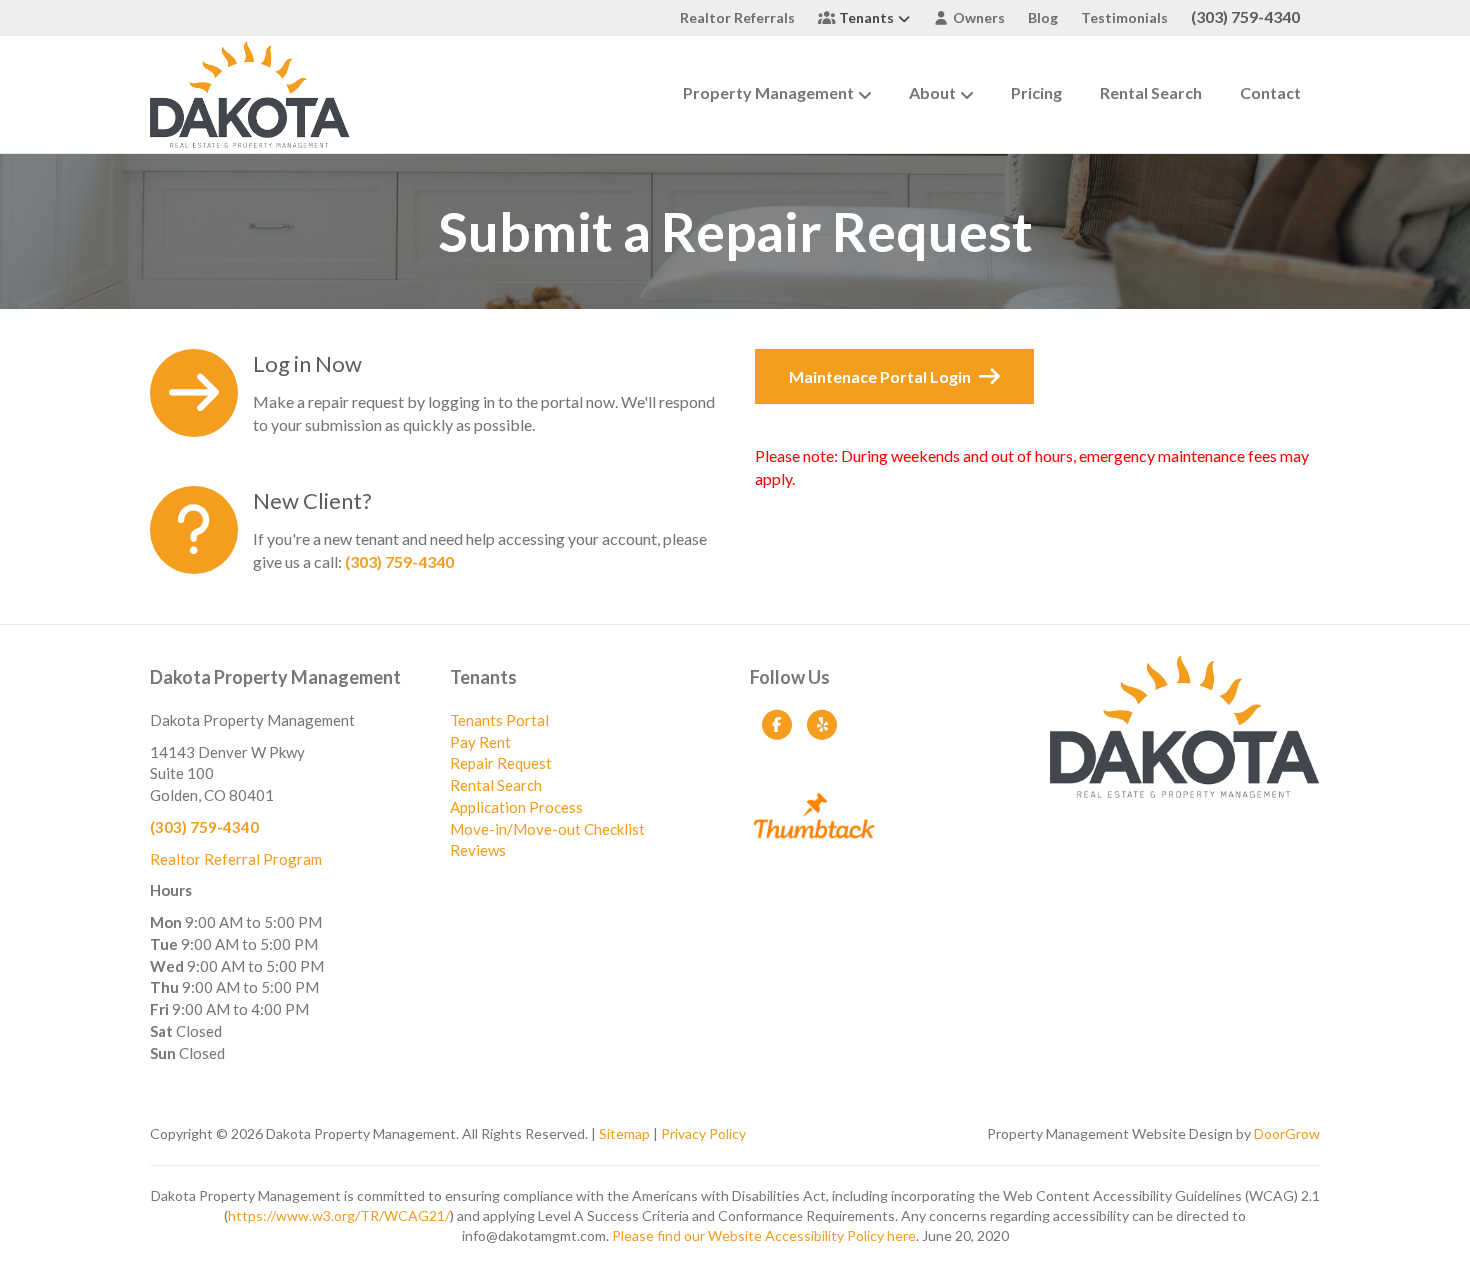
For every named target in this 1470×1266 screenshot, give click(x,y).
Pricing (1036, 92)
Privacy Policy (703, 1133)
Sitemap (624, 1133)
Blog (1043, 17)
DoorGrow (1287, 1133)
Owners (977, 17)
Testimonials (1124, 17)
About (932, 92)
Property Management (768, 92)
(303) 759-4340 (1245, 16)
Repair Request (501, 763)
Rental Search (1151, 92)
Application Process (516, 807)
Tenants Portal (499, 720)
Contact (1270, 92)
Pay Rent (480, 742)
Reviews (478, 850)
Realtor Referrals (737, 17)
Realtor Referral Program (236, 859)
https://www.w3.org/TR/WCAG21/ (339, 1215)
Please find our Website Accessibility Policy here (764, 1235)
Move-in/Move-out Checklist (547, 829)
